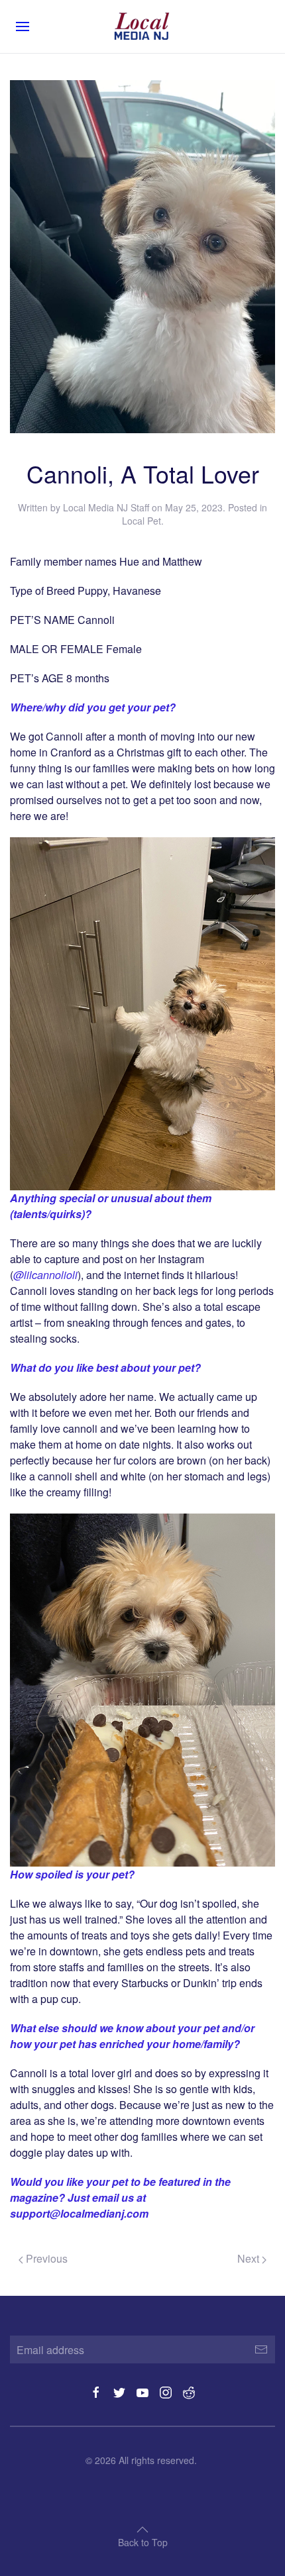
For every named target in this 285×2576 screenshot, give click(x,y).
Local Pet (142, 521)
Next (250, 2258)
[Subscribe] (261, 2349)
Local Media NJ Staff (106, 507)
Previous (45, 2258)
